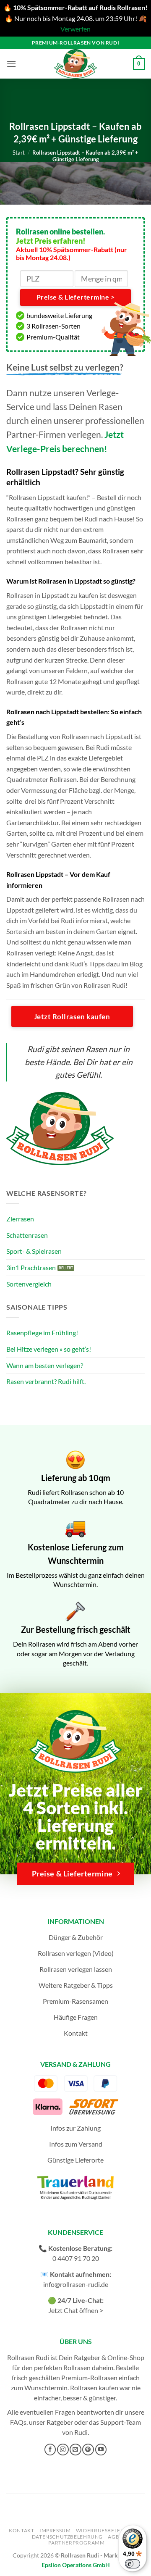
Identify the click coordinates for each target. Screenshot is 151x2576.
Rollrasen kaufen (94, 2388)
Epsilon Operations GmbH (76, 2565)
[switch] (133, 2564)
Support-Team (121, 2422)
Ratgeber (60, 2422)
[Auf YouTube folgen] (101, 2450)
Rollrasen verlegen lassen (76, 1969)
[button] (11, 64)
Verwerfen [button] (75, 29)
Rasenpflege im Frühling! (42, 1333)
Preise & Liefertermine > (75, 297)
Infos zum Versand (76, 2144)
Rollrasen (77, 2367)
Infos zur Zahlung (75, 2128)
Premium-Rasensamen (75, 2001)
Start (19, 153)
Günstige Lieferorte (75, 2160)
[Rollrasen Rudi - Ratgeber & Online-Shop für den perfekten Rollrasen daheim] (75, 64)
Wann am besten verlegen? (45, 1365)
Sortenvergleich (29, 1284)
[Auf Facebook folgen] (50, 2450)
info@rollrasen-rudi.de (76, 2284)
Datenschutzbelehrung (67, 2537)
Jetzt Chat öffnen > (76, 2310)
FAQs (18, 2422)
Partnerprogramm (76, 2543)
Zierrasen (20, 1219)
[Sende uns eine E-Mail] (75, 2450)
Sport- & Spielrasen (34, 1251)
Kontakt (76, 2033)
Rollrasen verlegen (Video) (76, 1953)
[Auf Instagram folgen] (63, 2450)
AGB (113, 2537)
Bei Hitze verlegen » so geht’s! (49, 1349)
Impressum (55, 2530)
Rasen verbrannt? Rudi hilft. (46, 1381)
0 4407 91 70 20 (76, 2258)
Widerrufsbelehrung (108, 2530)
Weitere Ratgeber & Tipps (76, 1985)
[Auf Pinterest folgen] (88, 2450)
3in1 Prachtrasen (31, 1267)
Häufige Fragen (76, 2017)
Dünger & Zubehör (76, 1937)
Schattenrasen (27, 1235)
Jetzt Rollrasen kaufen (72, 1017)
